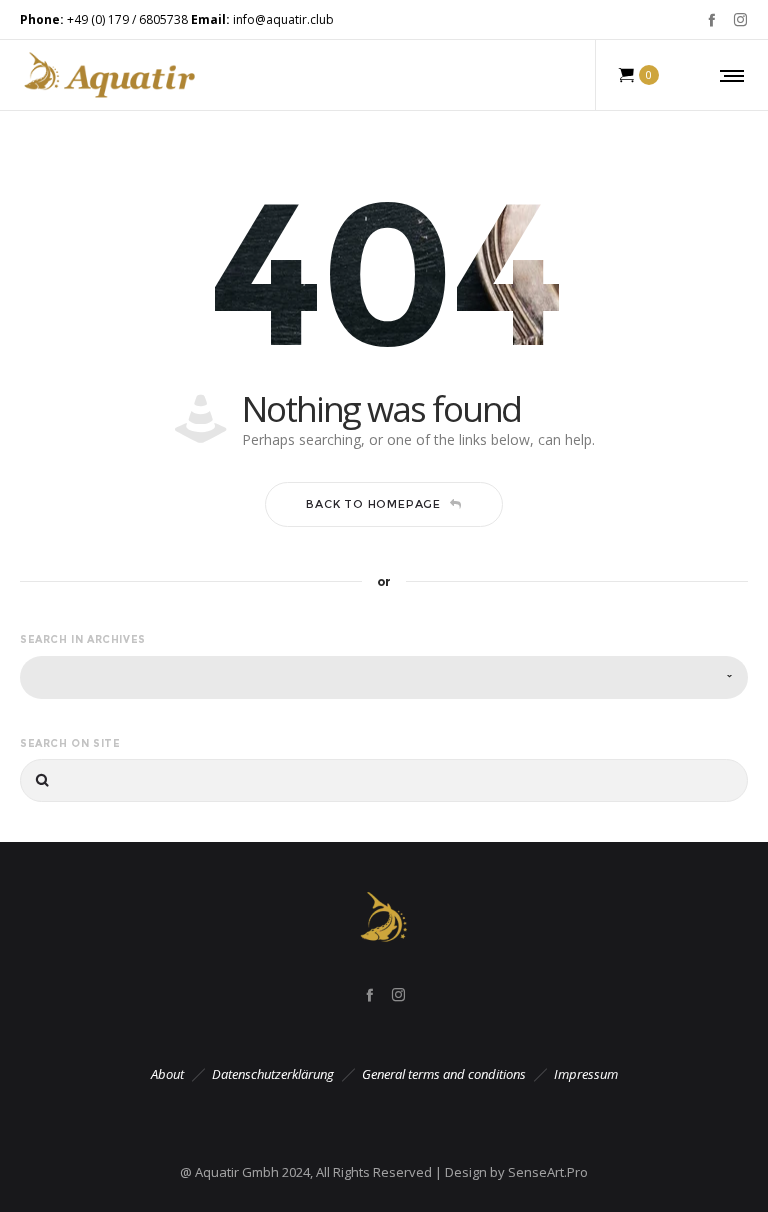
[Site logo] (109, 75)
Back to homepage (373, 504)
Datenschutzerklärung (273, 1074)
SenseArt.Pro (548, 1172)
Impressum (586, 1074)
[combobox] (384, 677)
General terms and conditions (444, 1074)
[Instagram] (740, 19)
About (167, 1074)
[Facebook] (711, 19)
